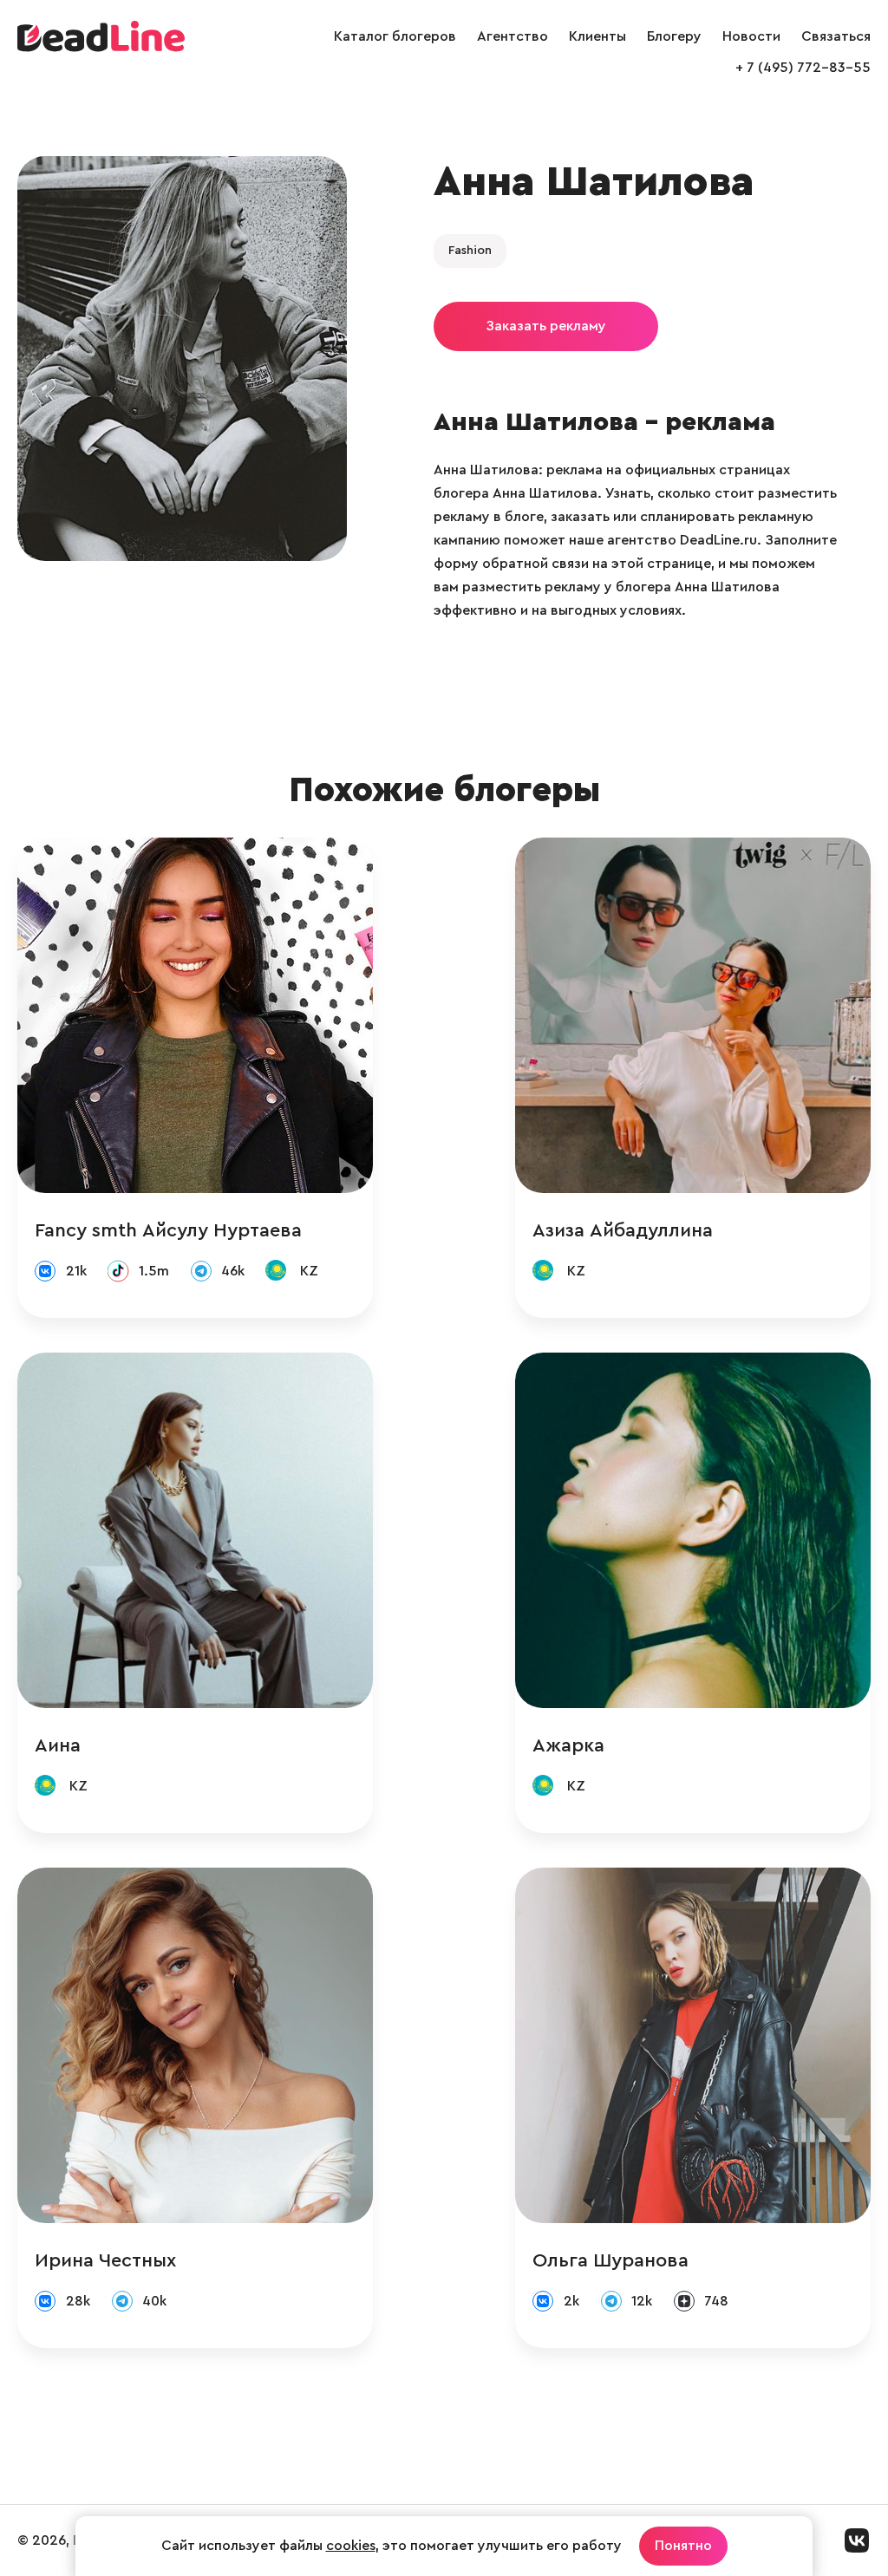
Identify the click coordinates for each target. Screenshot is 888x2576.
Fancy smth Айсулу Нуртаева (168, 1230)
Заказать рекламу (546, 326)
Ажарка (568, 1745)
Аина (58, 1745)
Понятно (683, 2546)
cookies (351, 2546)
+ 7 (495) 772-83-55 (803, 68)
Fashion (470, 251)
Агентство (513, 36)
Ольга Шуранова (610, 2260)
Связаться (836, 36)
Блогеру (674, 36)
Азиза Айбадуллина (623, 1230)
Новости (751, 36)
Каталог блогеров (395, 36)
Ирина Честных (105, 2260)
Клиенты (597, 36)
